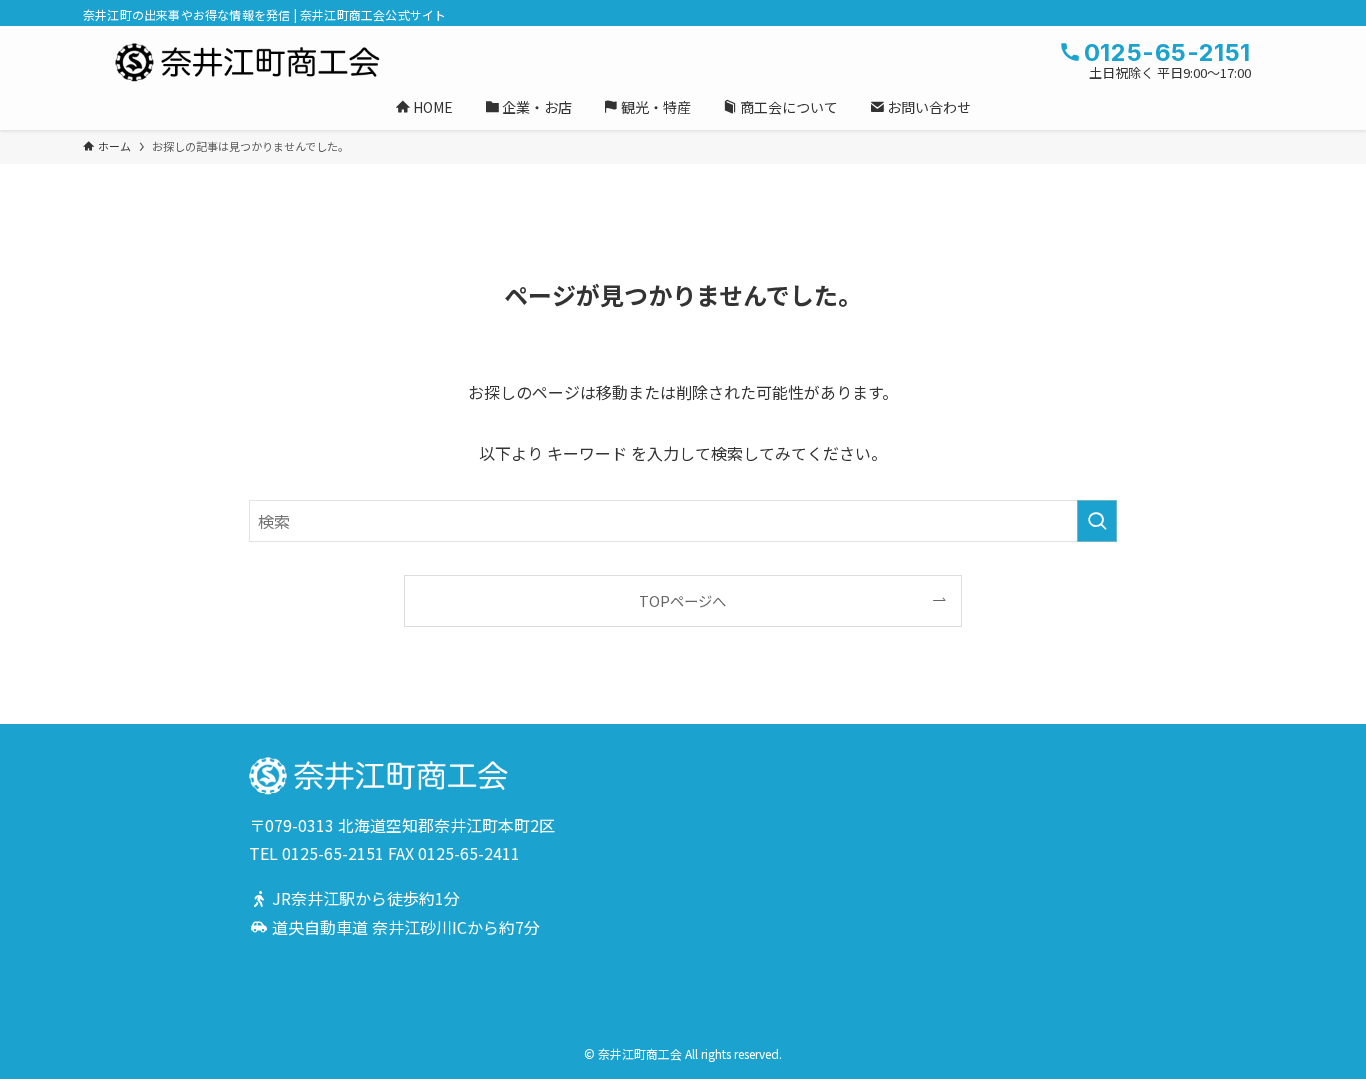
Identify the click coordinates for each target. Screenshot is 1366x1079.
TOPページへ (682, 600)
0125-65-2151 (333, 853)
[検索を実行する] (1097, 521)
